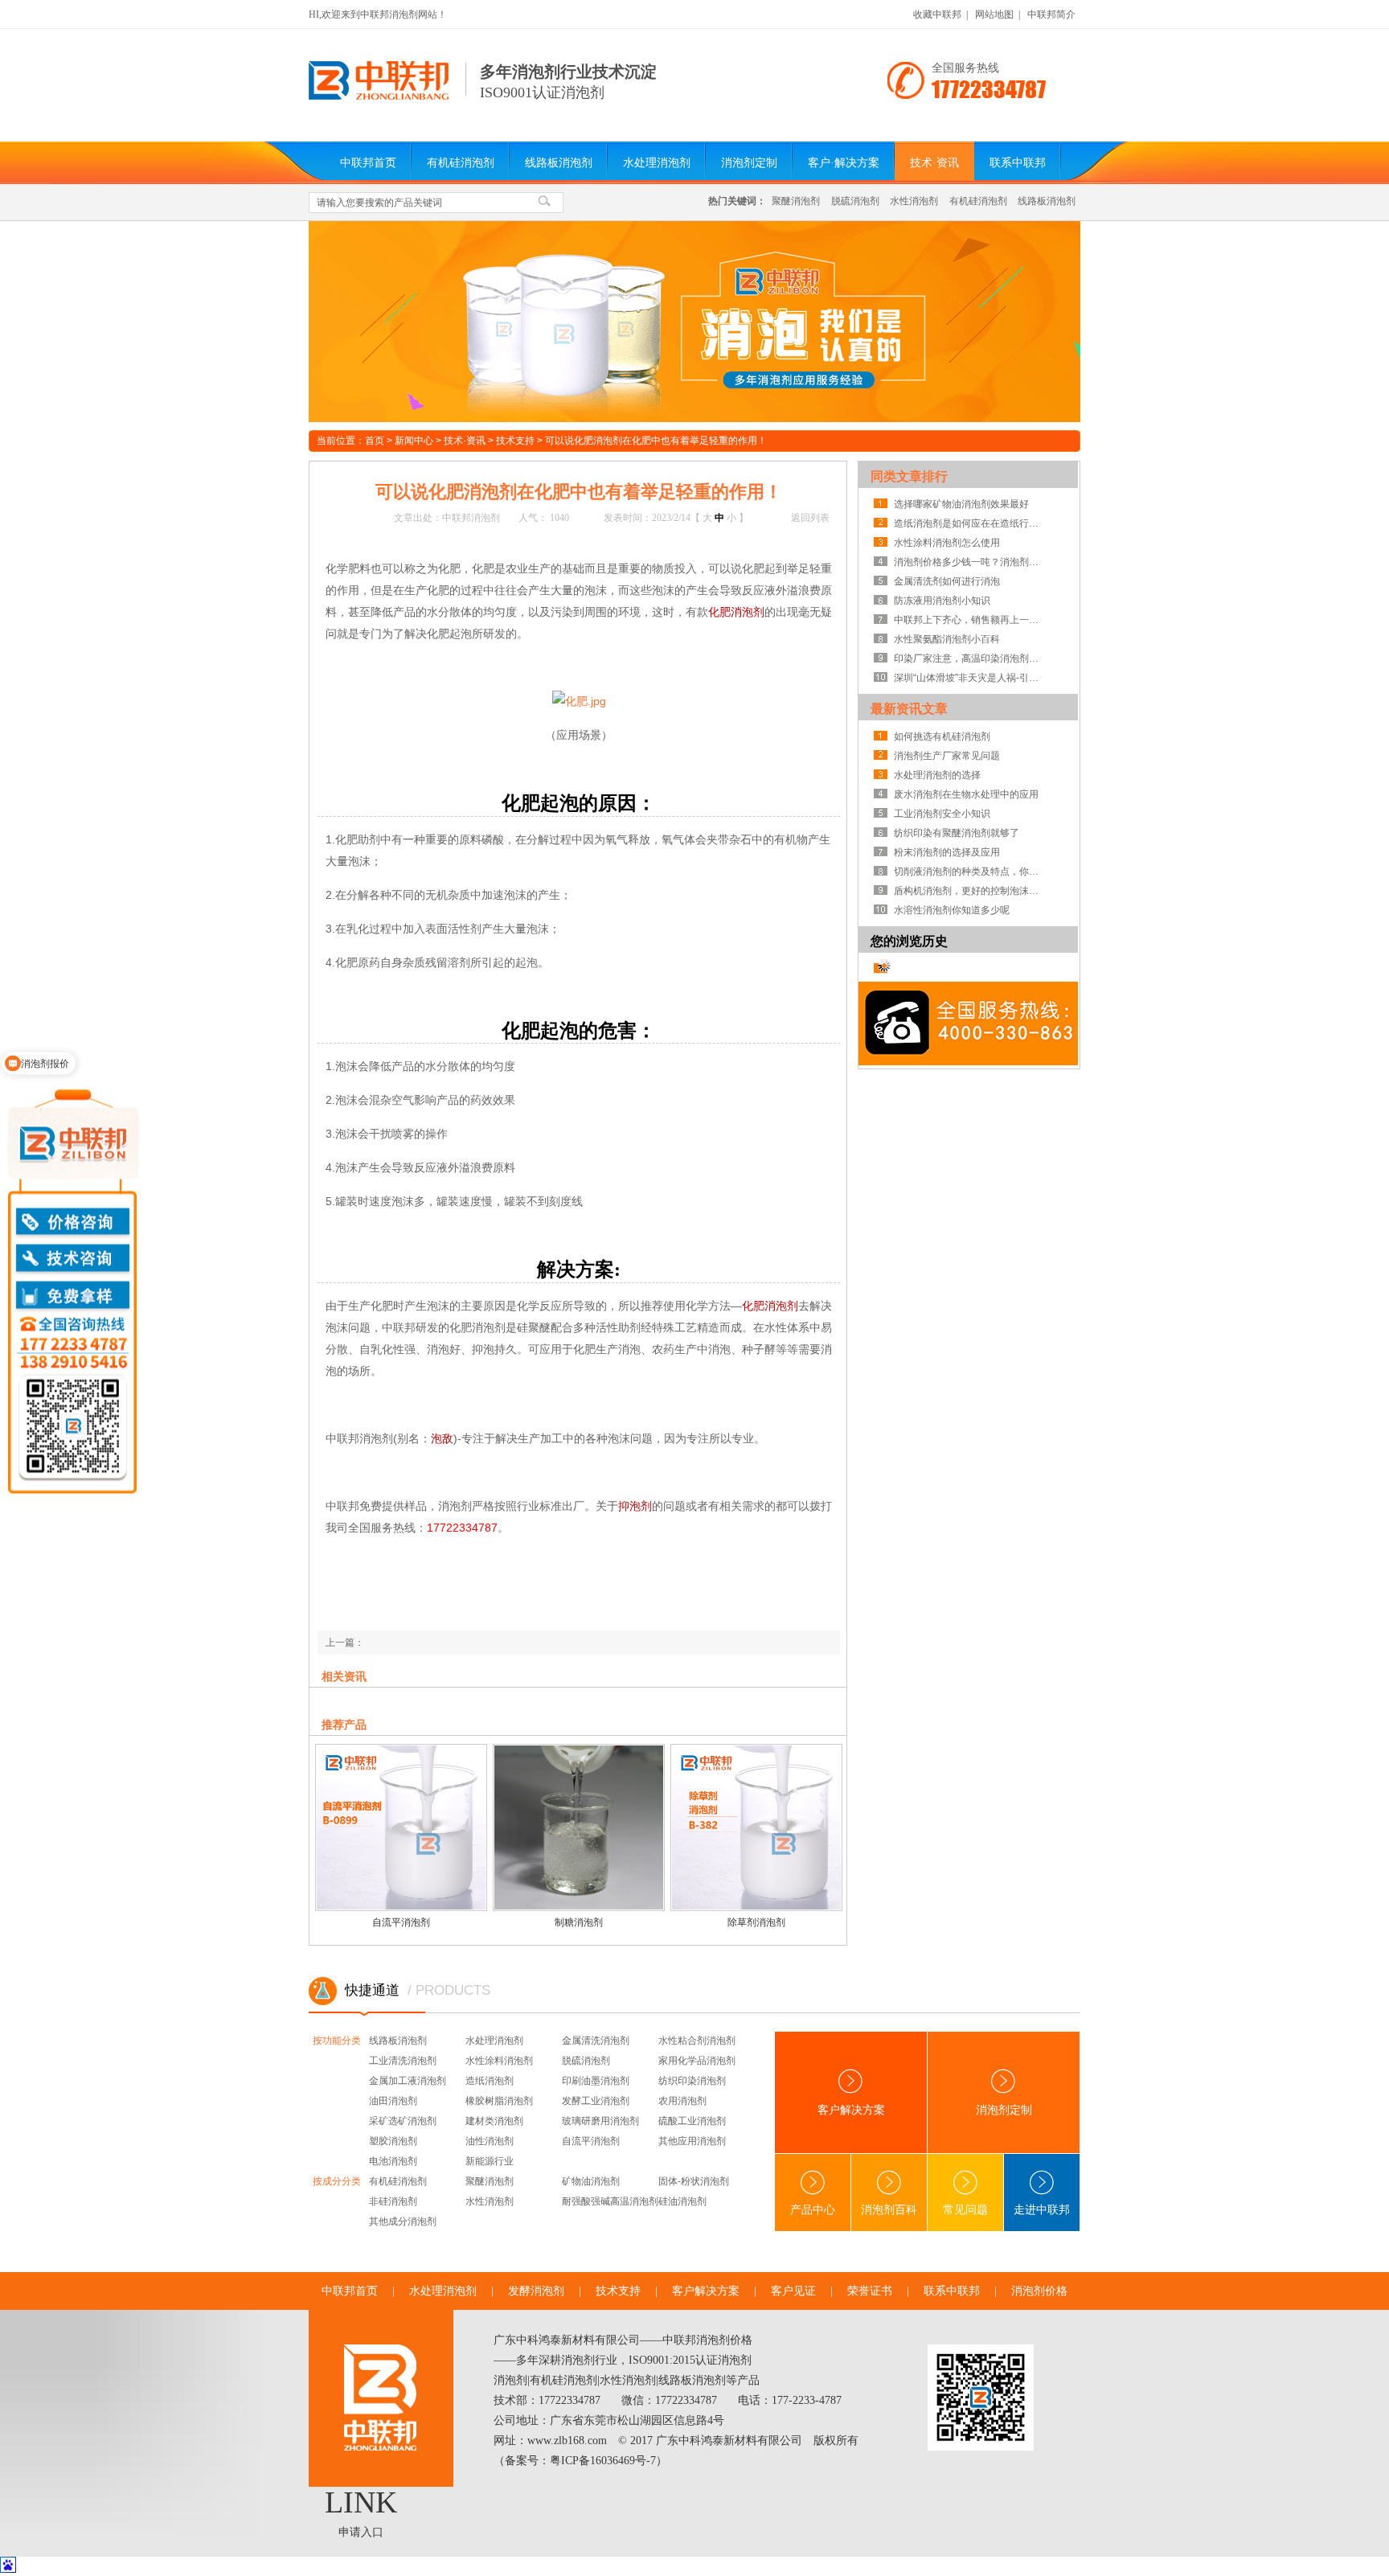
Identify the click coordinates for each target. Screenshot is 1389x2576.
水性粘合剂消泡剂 (697, 2041)
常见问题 (965, 2210)
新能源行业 (490, 2161)
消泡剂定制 (749, 163)
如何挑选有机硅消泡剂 (942, 736)
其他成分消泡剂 (403, 2221)
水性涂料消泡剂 (499, 2061)
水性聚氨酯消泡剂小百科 (947, 639)
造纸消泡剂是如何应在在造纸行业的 (970, 523)
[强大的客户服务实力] (694, 322)
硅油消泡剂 (682, 2201)
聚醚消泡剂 (796, 201)
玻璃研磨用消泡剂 (600, 2121)
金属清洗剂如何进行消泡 (947, 581)
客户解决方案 (851, 2110)
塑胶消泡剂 (393, 2141)
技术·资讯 (934, 163)
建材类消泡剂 (494, 2121)
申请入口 (361, 2532)
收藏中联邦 (937, 14)
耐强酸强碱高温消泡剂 (610, 2201)
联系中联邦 (1018, 163)
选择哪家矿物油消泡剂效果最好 (961, 504)
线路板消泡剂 (559, 163)
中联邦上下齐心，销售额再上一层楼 (970, 620)
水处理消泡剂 (657, 163)
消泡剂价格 (1039, 2291)
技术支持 (515, 441)
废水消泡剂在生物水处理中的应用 (966, 794)
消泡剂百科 (889, 2210)
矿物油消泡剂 (591, 2181)
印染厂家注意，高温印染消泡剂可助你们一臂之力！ (970, 658)
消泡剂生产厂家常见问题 (947, 756)
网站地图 (994, 14)
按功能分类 (337, 2041)
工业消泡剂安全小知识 (942, 814)
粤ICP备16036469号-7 (603, 2461)
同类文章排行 (909, 476)
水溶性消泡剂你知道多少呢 (952, 910)
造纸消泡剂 (490, 2081)
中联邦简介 (1051, 14)
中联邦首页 (368, 163)
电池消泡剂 (393, 2161)
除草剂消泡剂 (756, 1922)
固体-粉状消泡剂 (694, 2181)
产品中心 (813, 2210)
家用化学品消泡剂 (697, 2061)
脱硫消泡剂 (855, 201)
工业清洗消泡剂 (403, 2061)
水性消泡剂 (914, 201)
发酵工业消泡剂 (596, 2101)
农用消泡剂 (682, 2101)
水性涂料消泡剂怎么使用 (947, 543)
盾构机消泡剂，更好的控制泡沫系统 (970, 891)
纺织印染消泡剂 (692, 2081)
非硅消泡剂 (393, 2201)
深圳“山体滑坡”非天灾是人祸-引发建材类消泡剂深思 (970, 678)
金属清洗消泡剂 (596, 2041)
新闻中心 (414, 441)
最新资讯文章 (909, 709)
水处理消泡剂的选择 (937, 775)
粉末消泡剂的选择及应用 (947, 852)
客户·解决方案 (844, 163)
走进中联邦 (1042, 2210)
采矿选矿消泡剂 (403, 2121)
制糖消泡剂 (579, 1922)
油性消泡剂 (490, 2141)
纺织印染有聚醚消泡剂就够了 (957, 833)
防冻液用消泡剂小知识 (942, 601)
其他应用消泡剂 (692, 2141)
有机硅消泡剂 (461, 163)
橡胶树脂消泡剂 (499, 2101)
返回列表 (810, 518)
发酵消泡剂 (536, 2291)
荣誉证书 (870, 2291)
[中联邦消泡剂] (379, 96)
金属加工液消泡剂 (408, 2081)
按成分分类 (337, 2181)
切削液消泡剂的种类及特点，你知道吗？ (970, 872)
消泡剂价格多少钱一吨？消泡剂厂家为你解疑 (970, 562)
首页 (375, 441)
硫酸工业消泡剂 (692, 2121)
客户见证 (793, 2291)
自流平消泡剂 (401, 1922)
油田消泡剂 (393, 2101)
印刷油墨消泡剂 (596, 2081)
